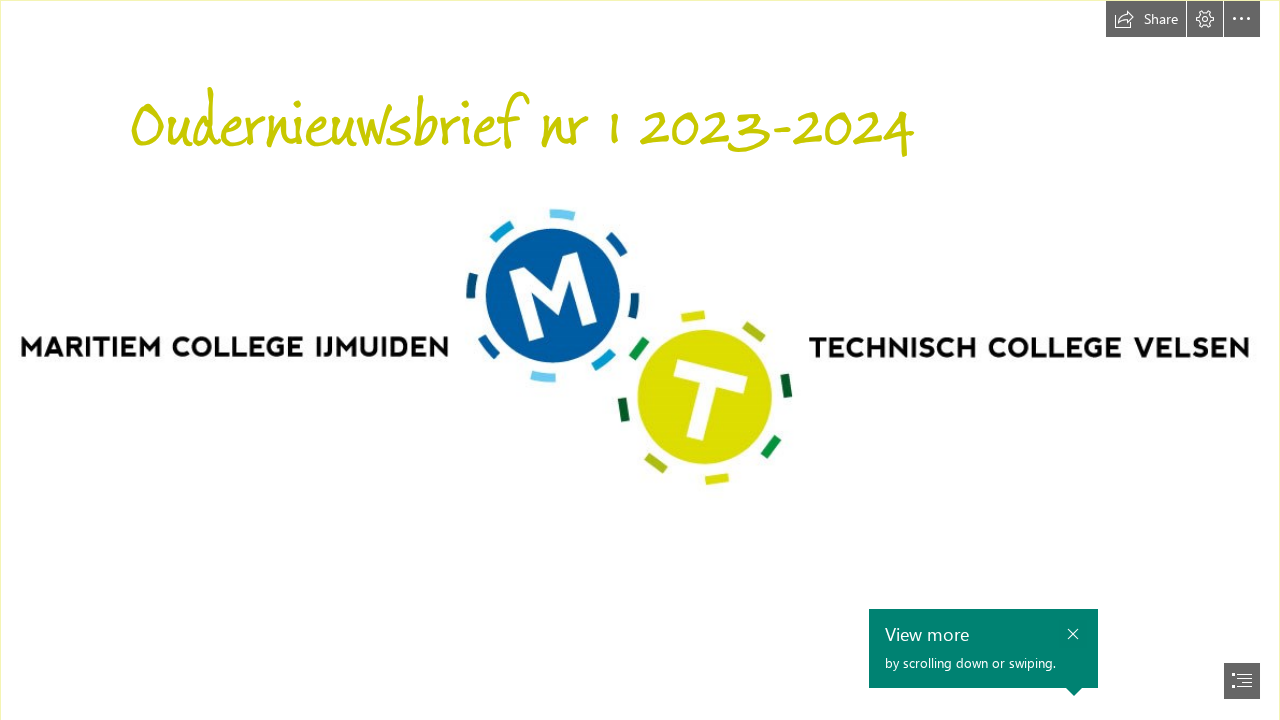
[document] (640, 360)
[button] (1146, 19)
